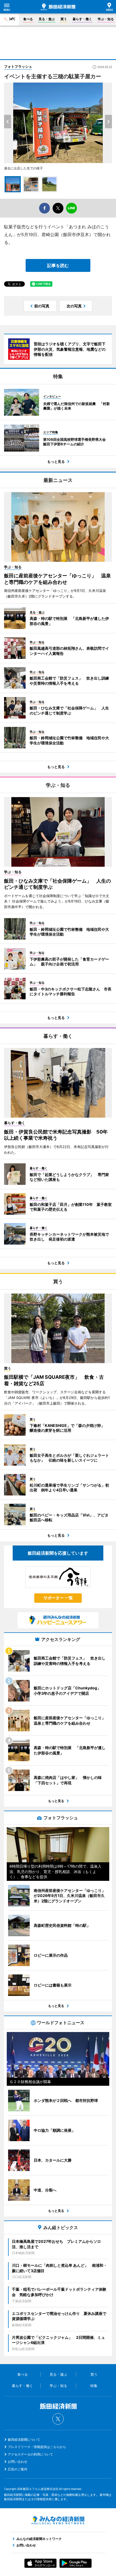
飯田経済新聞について (24, 2440)
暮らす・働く (82, 19)
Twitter (58, 2419)
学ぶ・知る (106, 19)
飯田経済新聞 (58, 7)
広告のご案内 (18, 2469)
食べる (28, 19)
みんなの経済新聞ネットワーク (58, 2520)
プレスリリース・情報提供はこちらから (37, 2447)
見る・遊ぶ (47, 19)
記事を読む (58, 265)
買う (64, 19)
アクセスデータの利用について (30, 2454)
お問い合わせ (18, 2462)
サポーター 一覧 (58, 1598)
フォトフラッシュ (18, 66)
